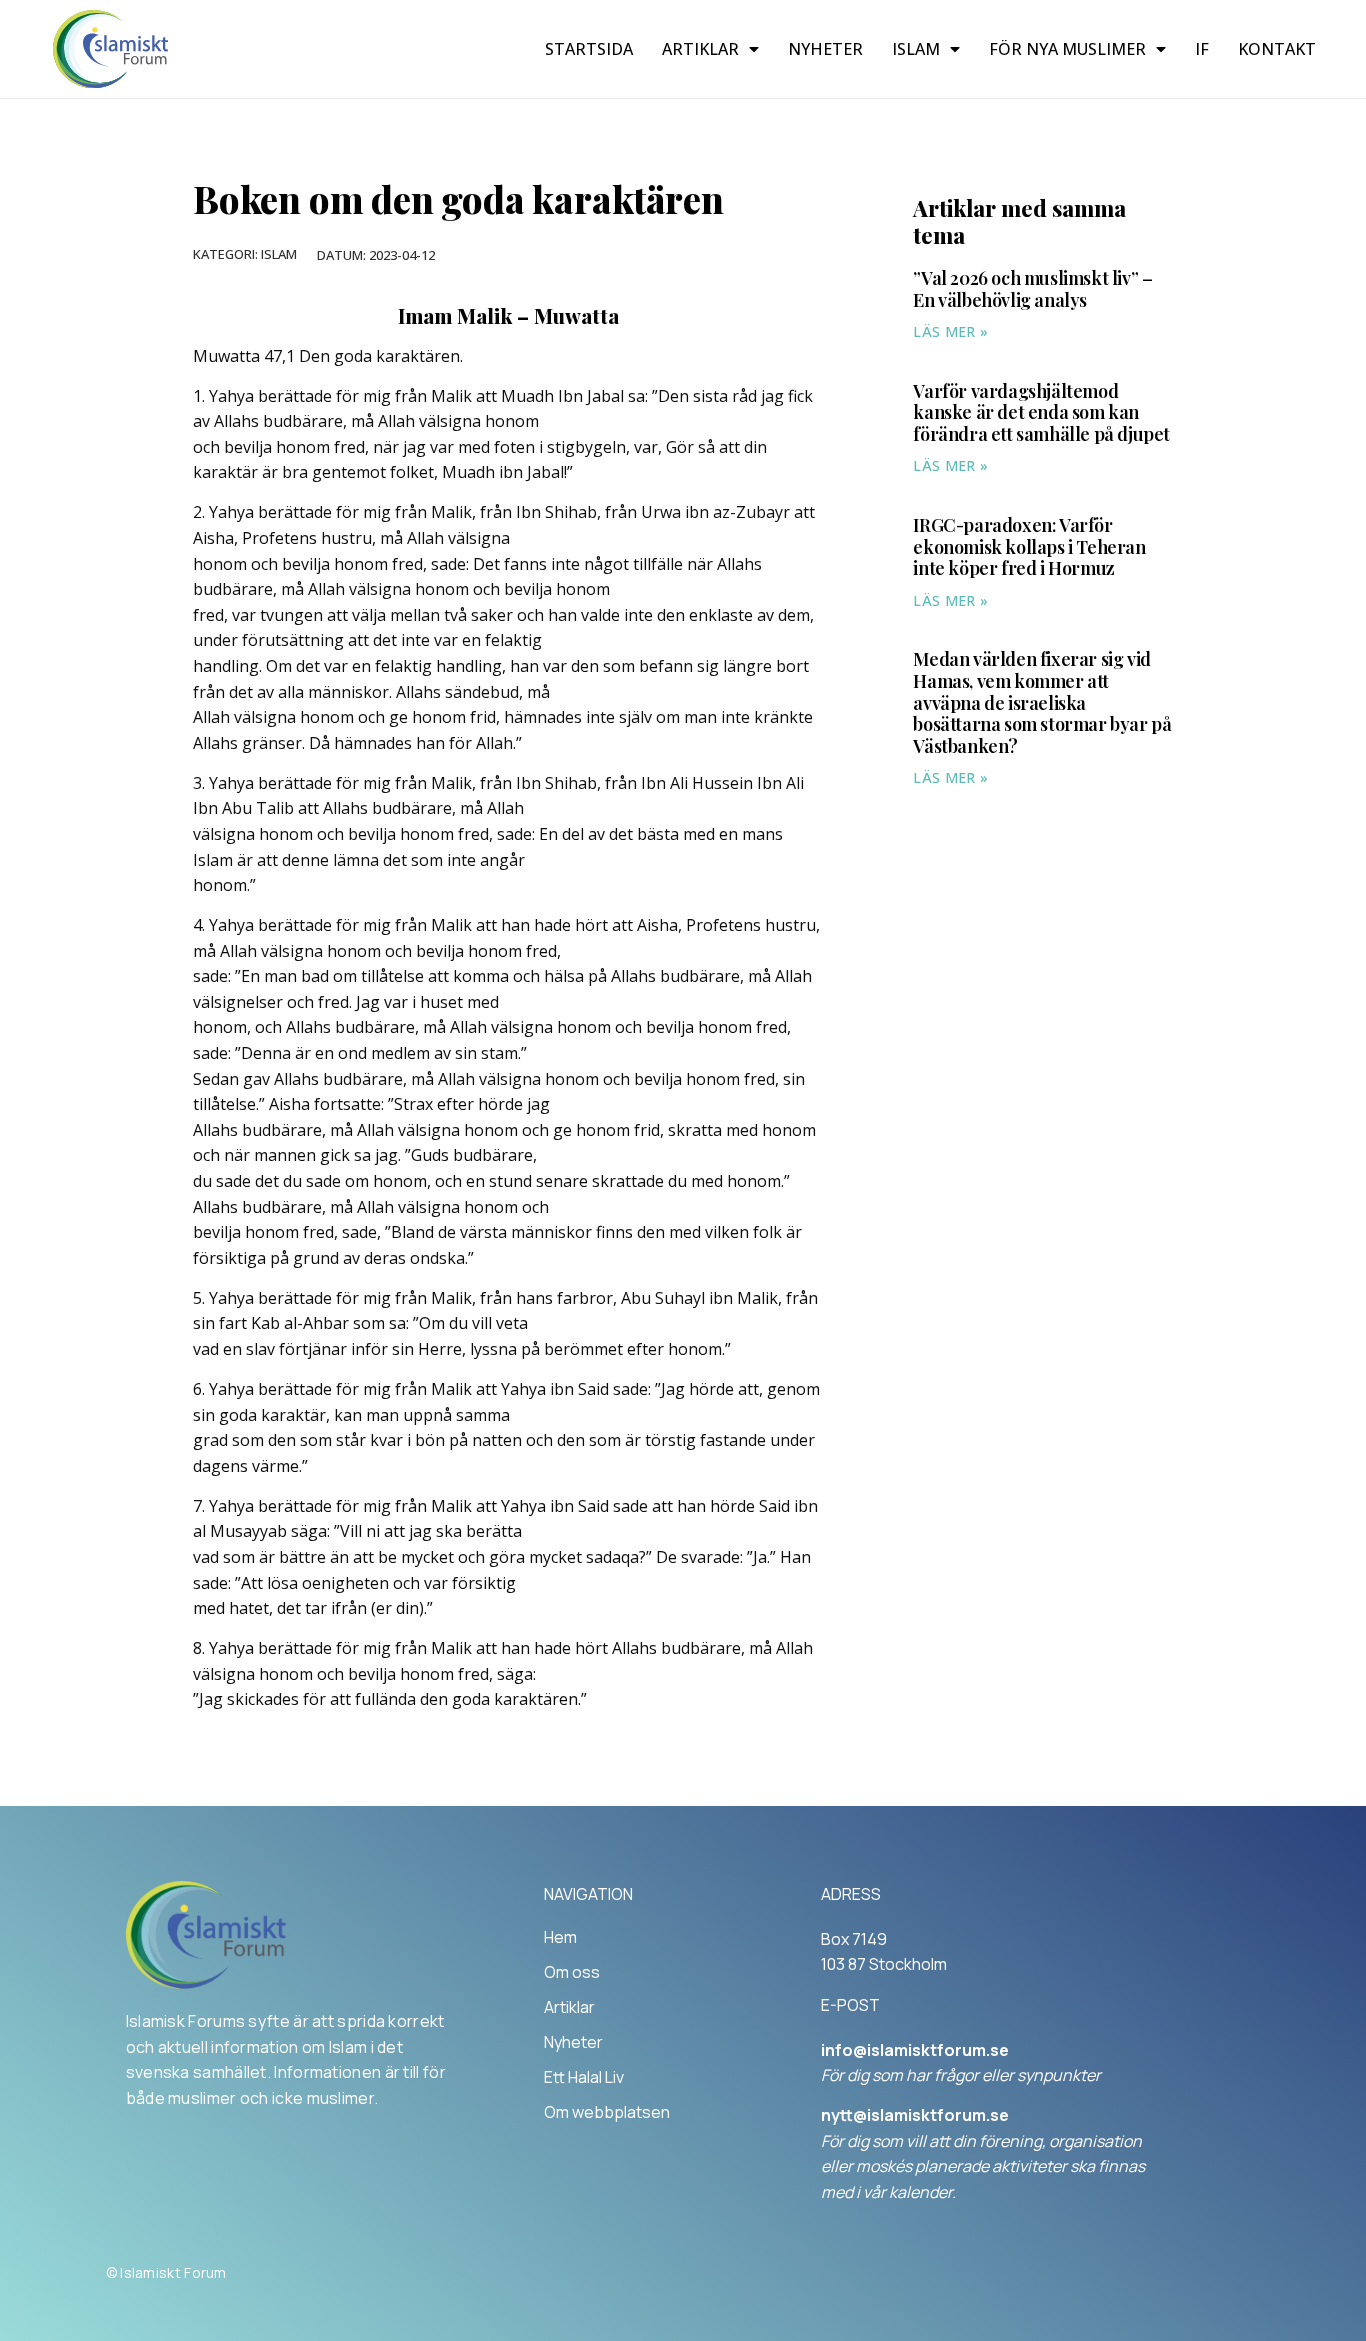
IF (1202, 49)
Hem (560, 1937)
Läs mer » (950, 331)
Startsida (589, 49)
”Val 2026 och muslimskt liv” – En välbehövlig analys (1032, 289)
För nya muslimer (1067, 49)
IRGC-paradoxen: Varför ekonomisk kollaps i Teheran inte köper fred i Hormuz (1029, 546)
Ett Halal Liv (584, 2077)
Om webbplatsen (607, 2112)
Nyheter (825, 49)
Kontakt (1277, 49)
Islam (916, 49)
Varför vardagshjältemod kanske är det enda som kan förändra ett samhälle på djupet (1041, 412)
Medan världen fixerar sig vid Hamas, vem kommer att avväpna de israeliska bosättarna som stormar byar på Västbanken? (1042, 702)
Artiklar (700, 49)
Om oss (572, 1972)
